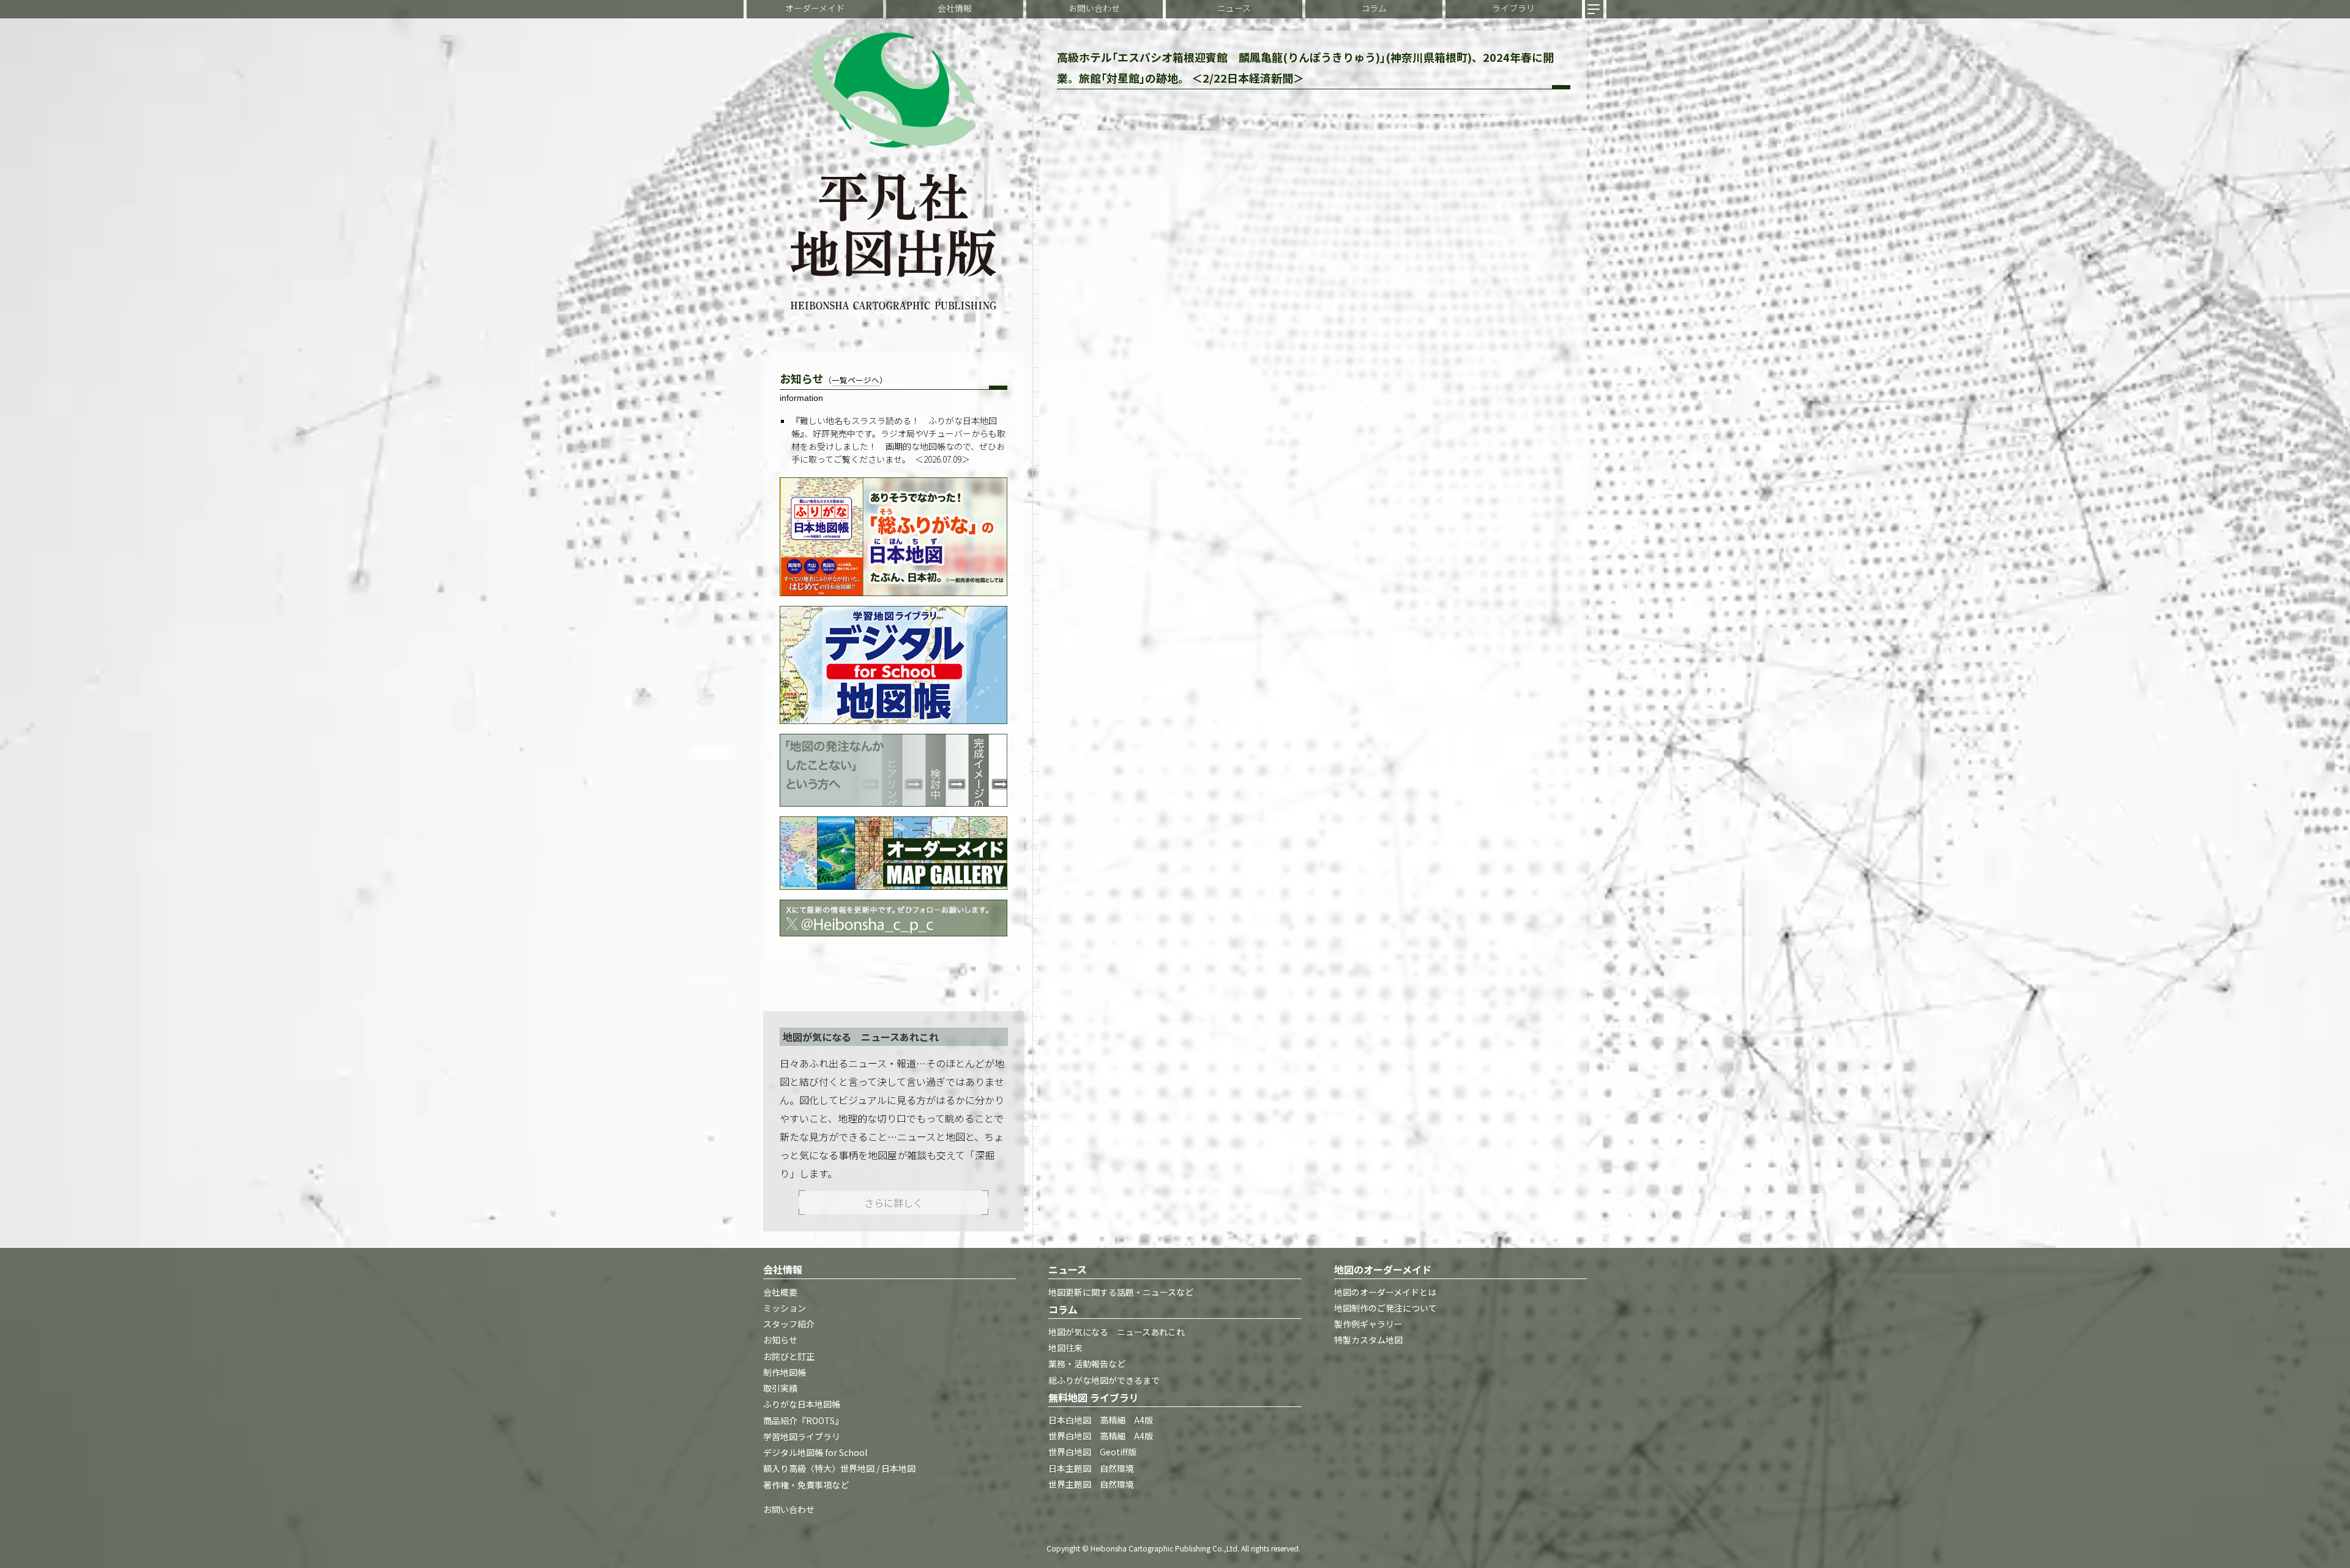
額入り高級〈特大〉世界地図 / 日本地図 (839, 1469)
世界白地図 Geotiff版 (1092, 1452)
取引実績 (780, 1389)
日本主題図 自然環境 (1091, 1468)
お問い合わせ (1094, 8)
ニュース (1234, 8)
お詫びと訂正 (789, 1356)
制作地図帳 (785, 1372)
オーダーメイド (815, 8)
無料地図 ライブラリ (1094, 1397)
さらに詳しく (893, 1203)
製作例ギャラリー (1368, 1324)
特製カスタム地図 (1368, 1340)
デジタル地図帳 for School (815, 1453)
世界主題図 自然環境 (1091, 1484)
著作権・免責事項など (806, 1485)
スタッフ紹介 (789, 1324)
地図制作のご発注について (1386, 1308)
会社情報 (955, 8)
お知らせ (780, 1340)
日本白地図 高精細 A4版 (1101, 1420)
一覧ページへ (856, 380)
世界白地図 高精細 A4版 (1101, 1436)
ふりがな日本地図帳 (802, 1405)
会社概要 (780, 1292)
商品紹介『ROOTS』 (803, 1421)
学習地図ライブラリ (802, 1436)
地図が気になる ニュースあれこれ (1117, 1332)
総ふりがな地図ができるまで (1104, 1380)
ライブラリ (1513, 8)
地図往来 (1065, 1348)
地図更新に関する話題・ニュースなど (1121, 1292)
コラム (1374, 8)
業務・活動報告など (1087, 1364)
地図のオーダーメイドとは (1385, 1292)
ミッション (785, 1308)
